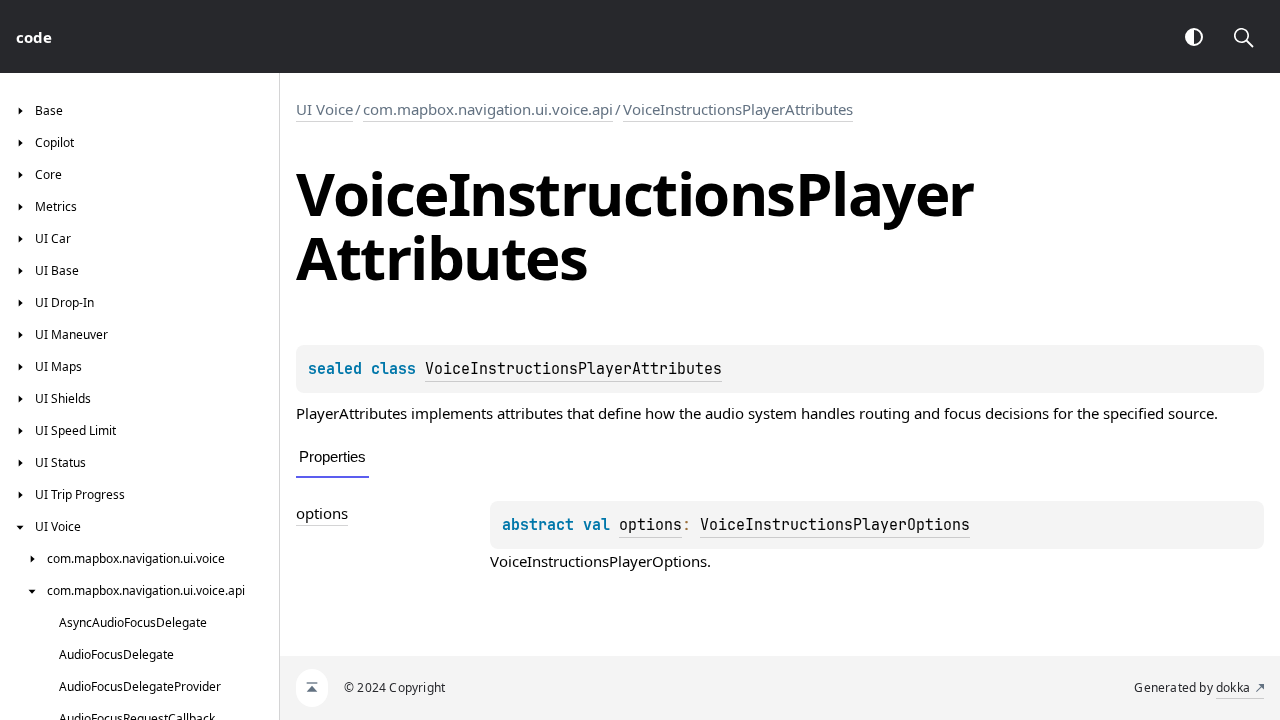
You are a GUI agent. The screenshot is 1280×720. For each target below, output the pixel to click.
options (322, 513)
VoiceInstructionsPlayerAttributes (738, 109)
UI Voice (324, 109)
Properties (332, 456)
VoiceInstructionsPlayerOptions (835, 525)
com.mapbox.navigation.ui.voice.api (488, 109)
